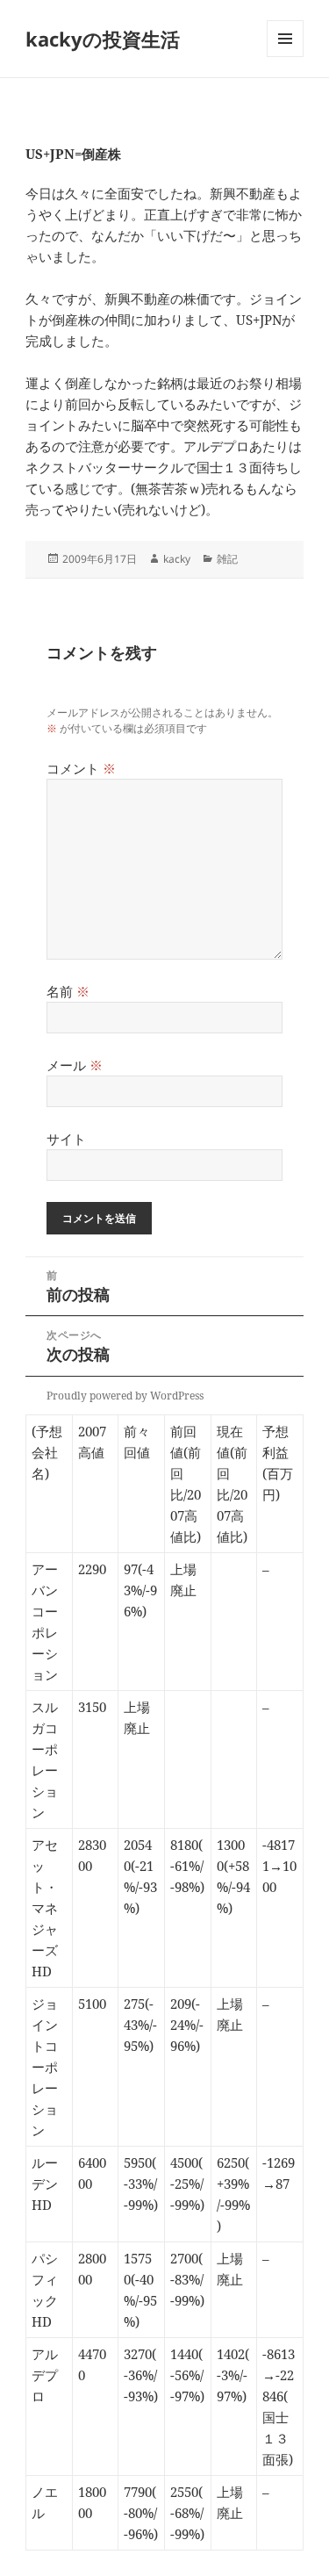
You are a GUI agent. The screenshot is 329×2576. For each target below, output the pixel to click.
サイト (66, 1139)
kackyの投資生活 (103, 39)
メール (75, 1065)
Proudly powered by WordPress (125, 1396)
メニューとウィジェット (285, 57)
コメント (81, 768)
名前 (68, 991)
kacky (177, 559)
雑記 (227, 559)
